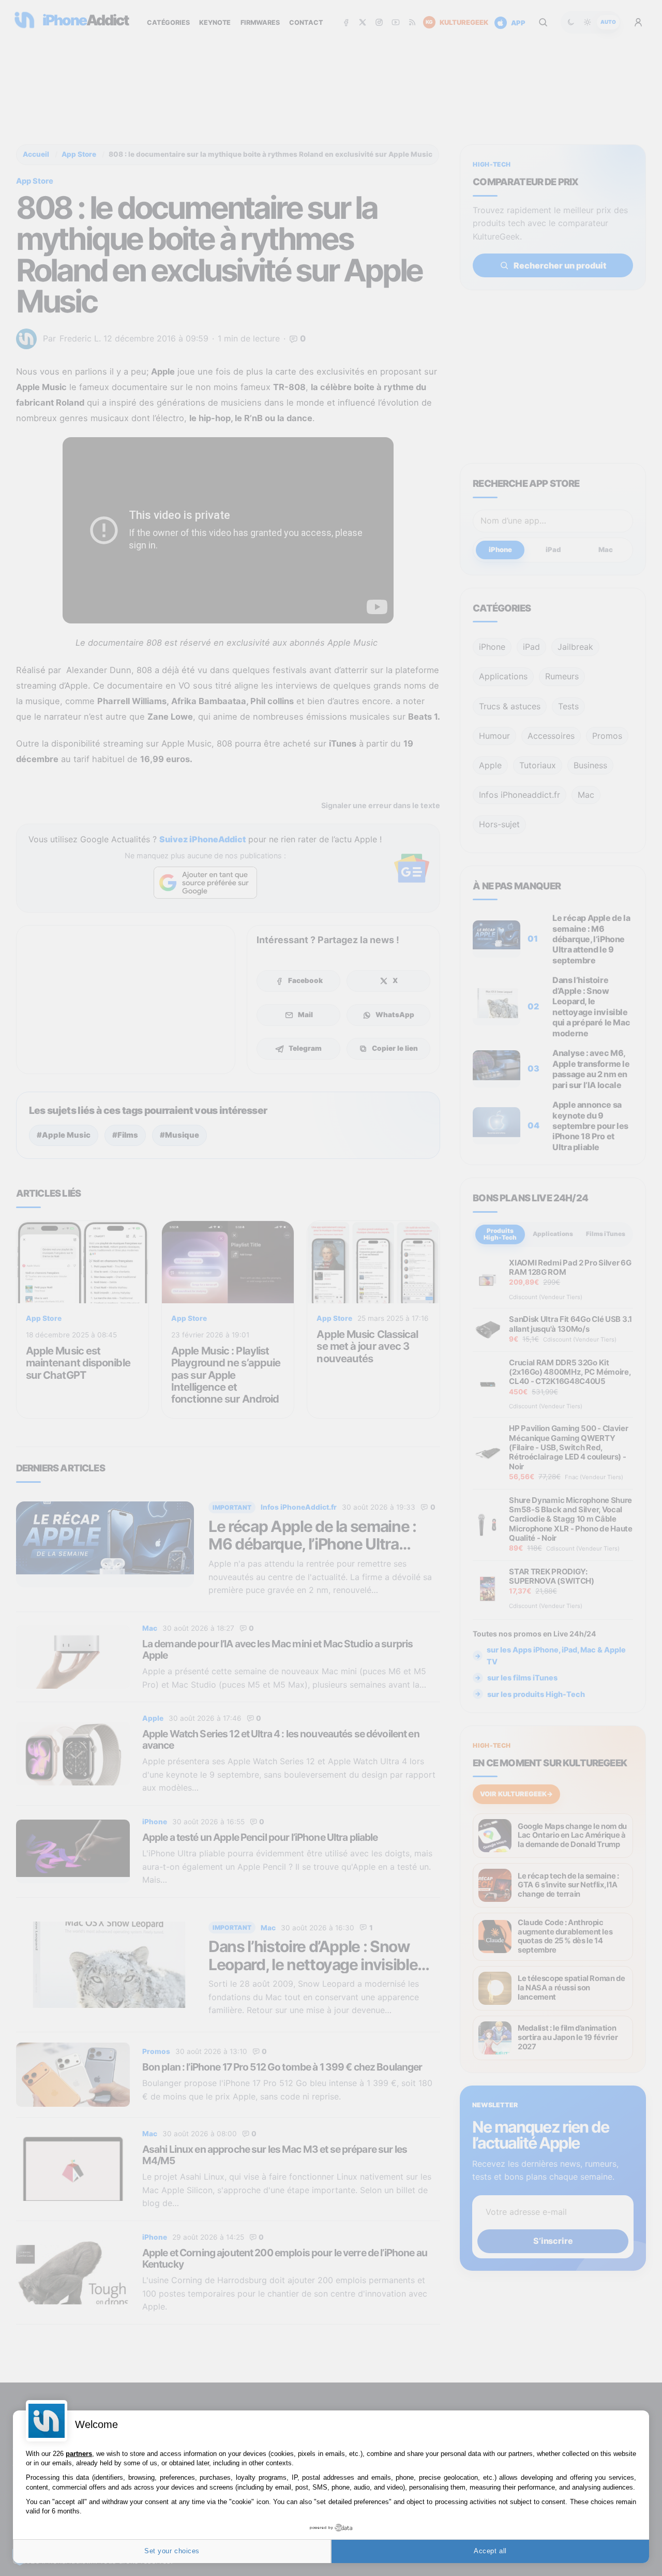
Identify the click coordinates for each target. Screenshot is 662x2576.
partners (79, 2454)
